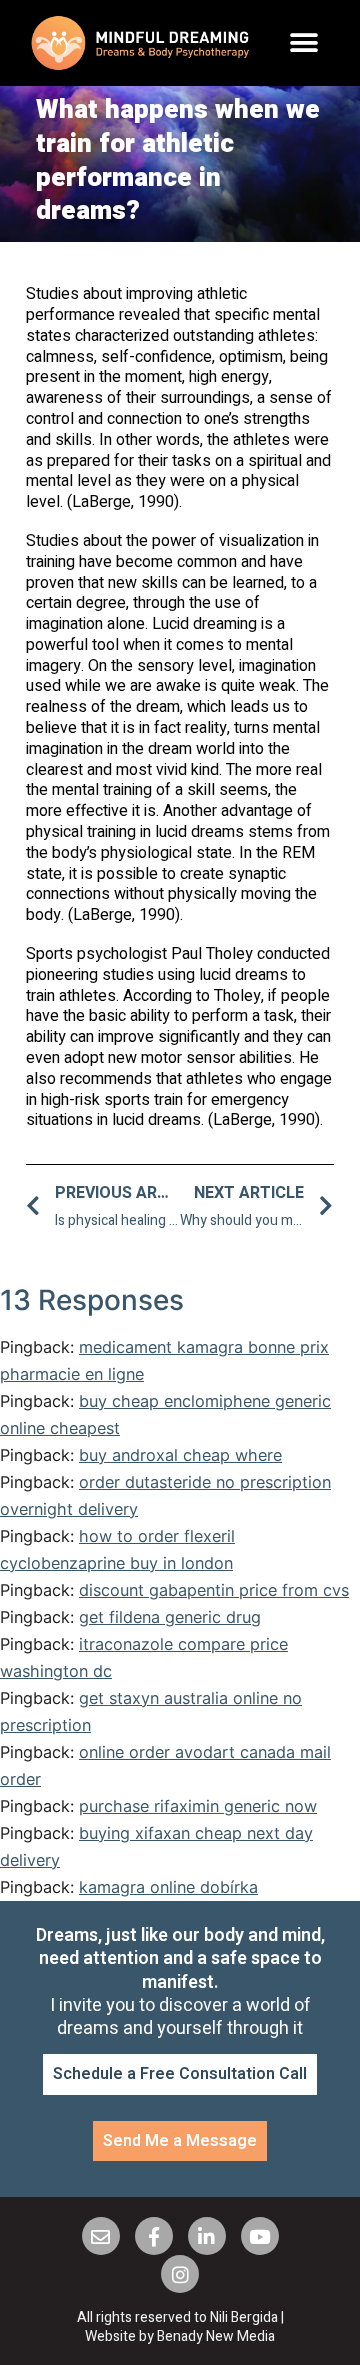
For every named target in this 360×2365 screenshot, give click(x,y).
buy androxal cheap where (180, 1455)
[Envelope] (101, 2236)
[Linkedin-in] (207, 2236)
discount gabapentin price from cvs (214, 1590)
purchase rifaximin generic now (198, 1806)
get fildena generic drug (170, 1617)
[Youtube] (260, 2236)
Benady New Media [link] (216, 2336)
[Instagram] (180, 2274)
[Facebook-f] (154, 2236)
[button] (304, 43)
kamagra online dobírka (168, 1887)
